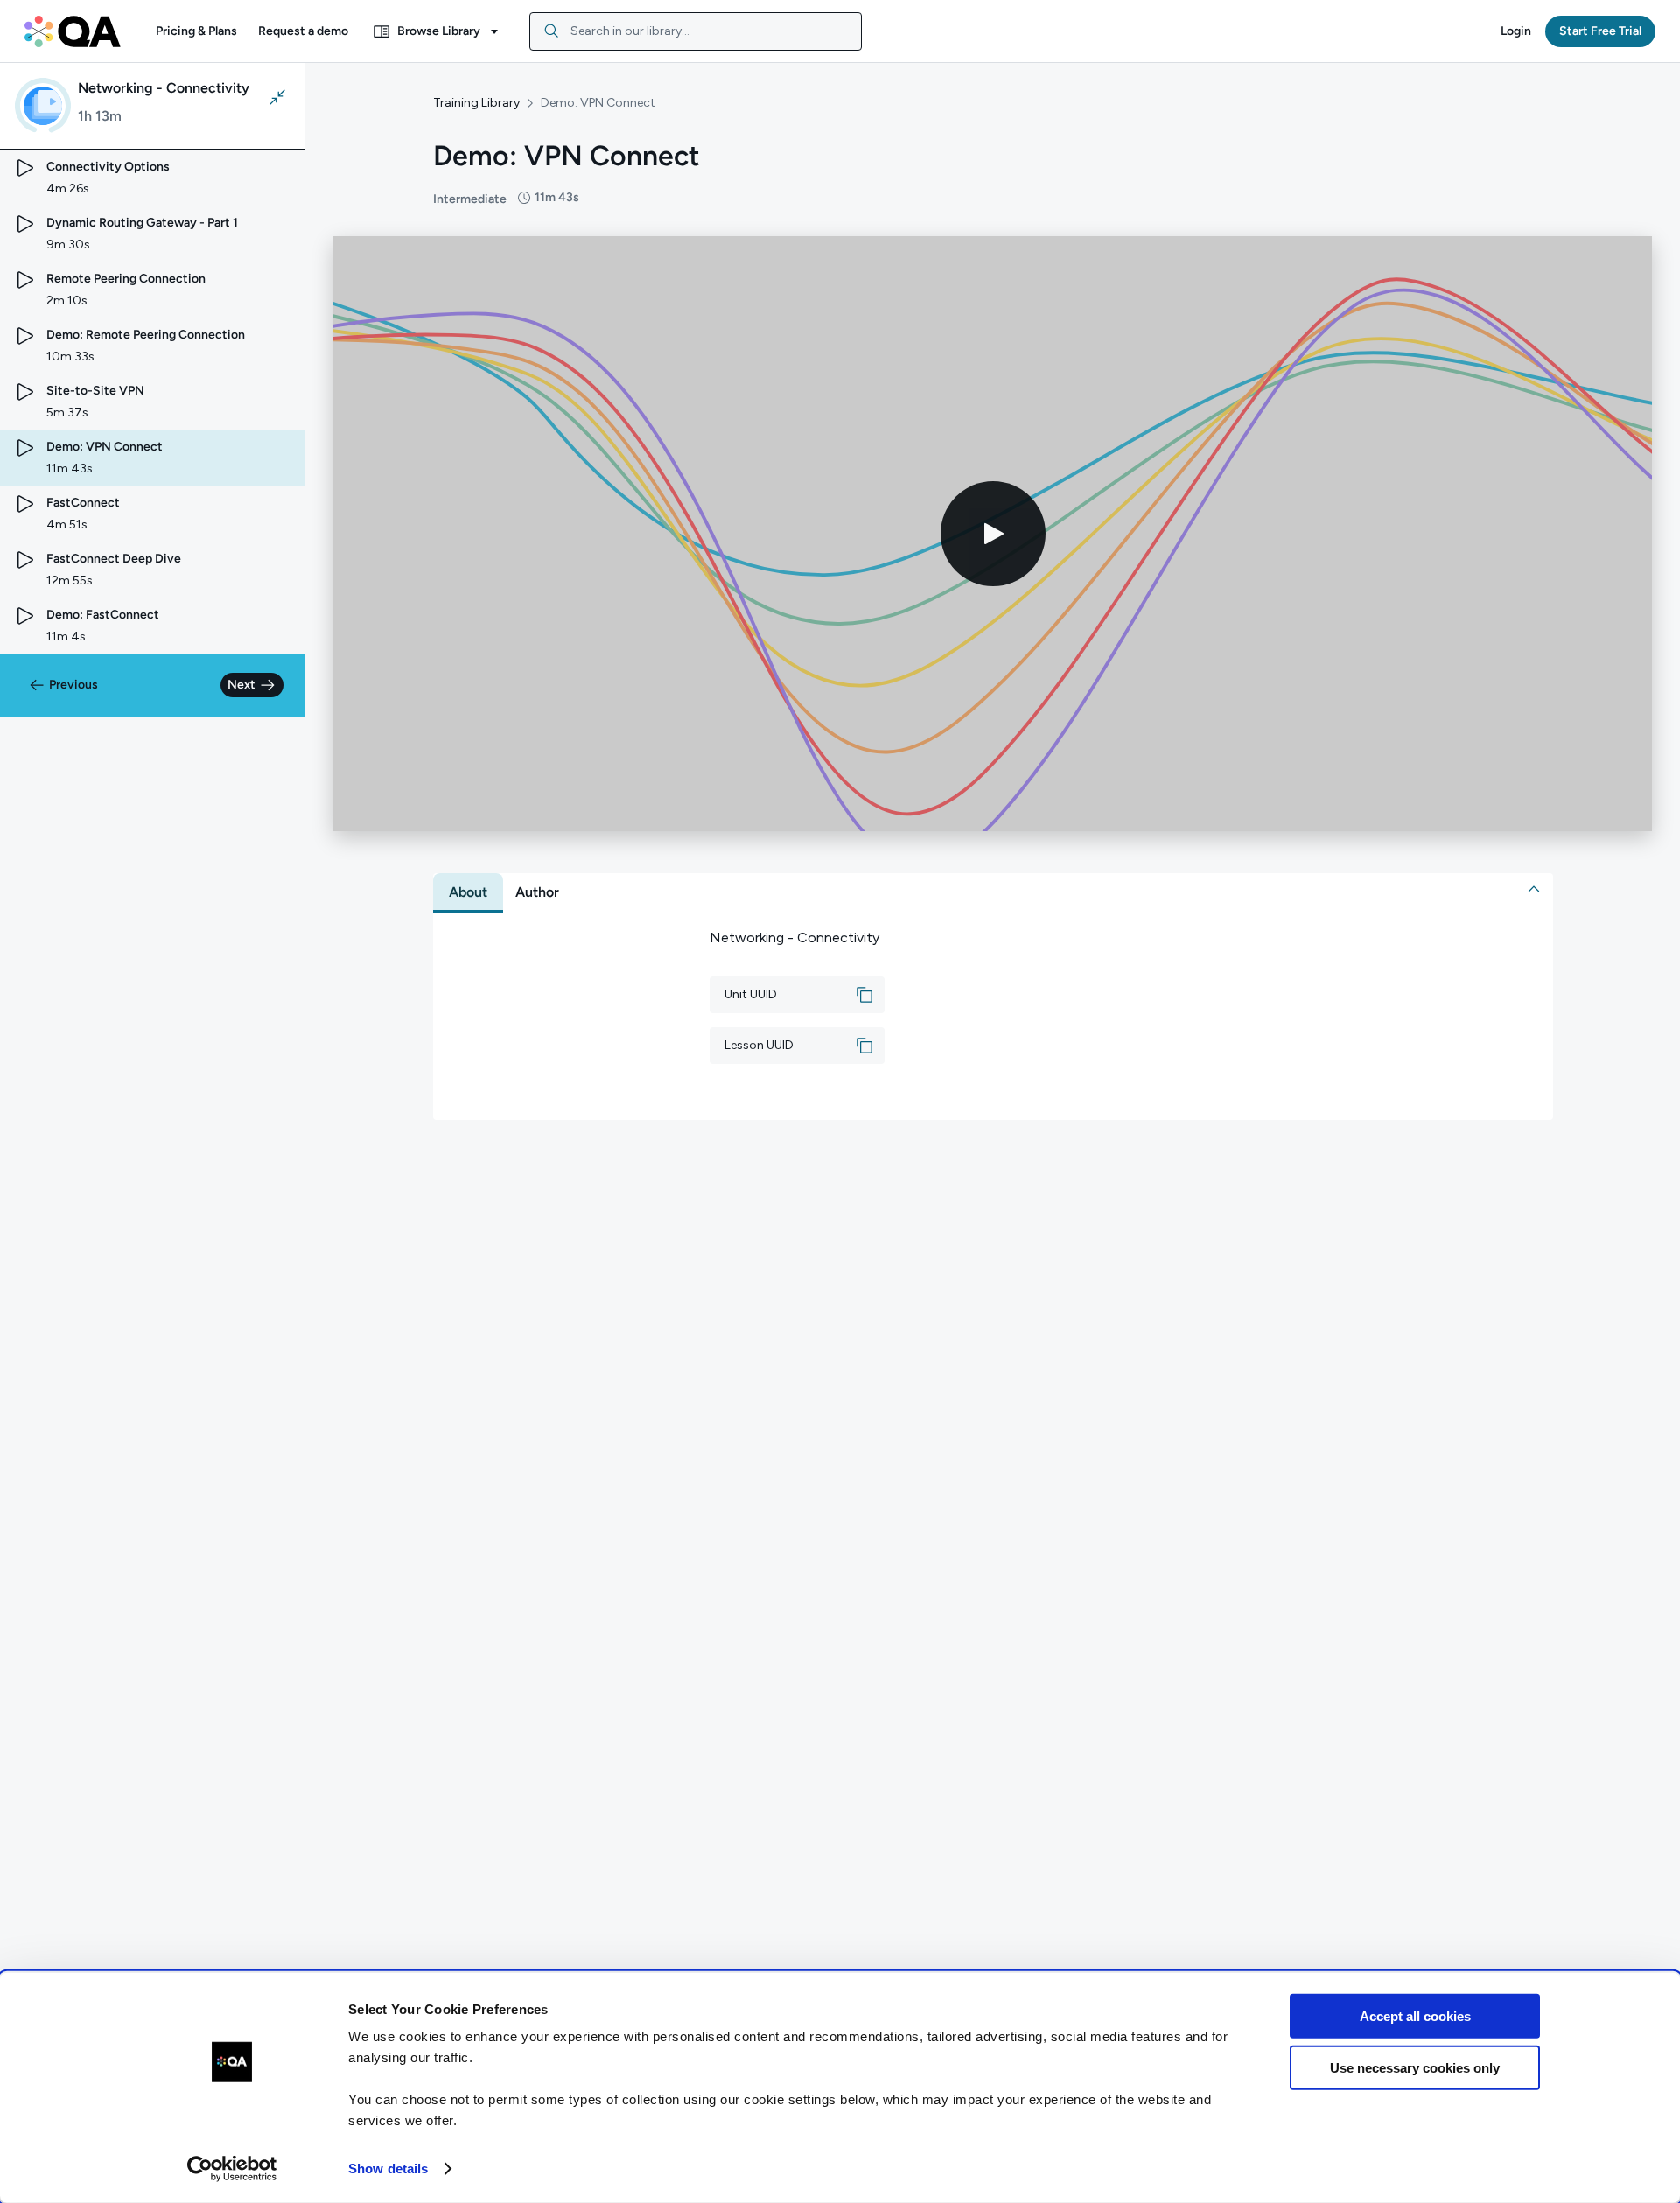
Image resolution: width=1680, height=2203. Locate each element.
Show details (388, 2168)
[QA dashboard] (73, 31)
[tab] (468, 892)
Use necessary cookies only (1415, 2067)
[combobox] (696, 31)
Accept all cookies (1415, 2016)
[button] (196, 31)
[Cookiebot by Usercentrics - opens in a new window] (232, 2169)
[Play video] (993, 534)
